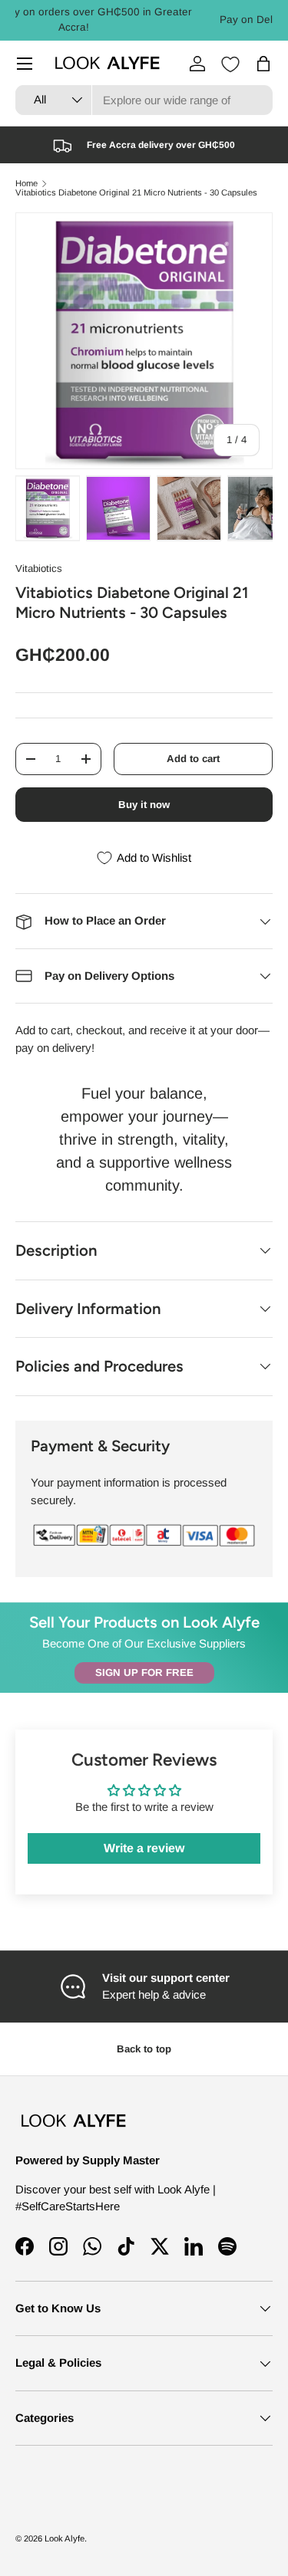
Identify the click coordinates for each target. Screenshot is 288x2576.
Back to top (144, 2049)
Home (26, 184)
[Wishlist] (230, 64)
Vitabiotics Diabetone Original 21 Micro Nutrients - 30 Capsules (136, 193)
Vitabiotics (39, 568)
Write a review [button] (144, 1848)
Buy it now (144, 805)
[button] (263, 64)
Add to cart (193, 759)
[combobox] (144, 100)
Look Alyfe (65, 2538)
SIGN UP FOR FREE (144, 1672)
